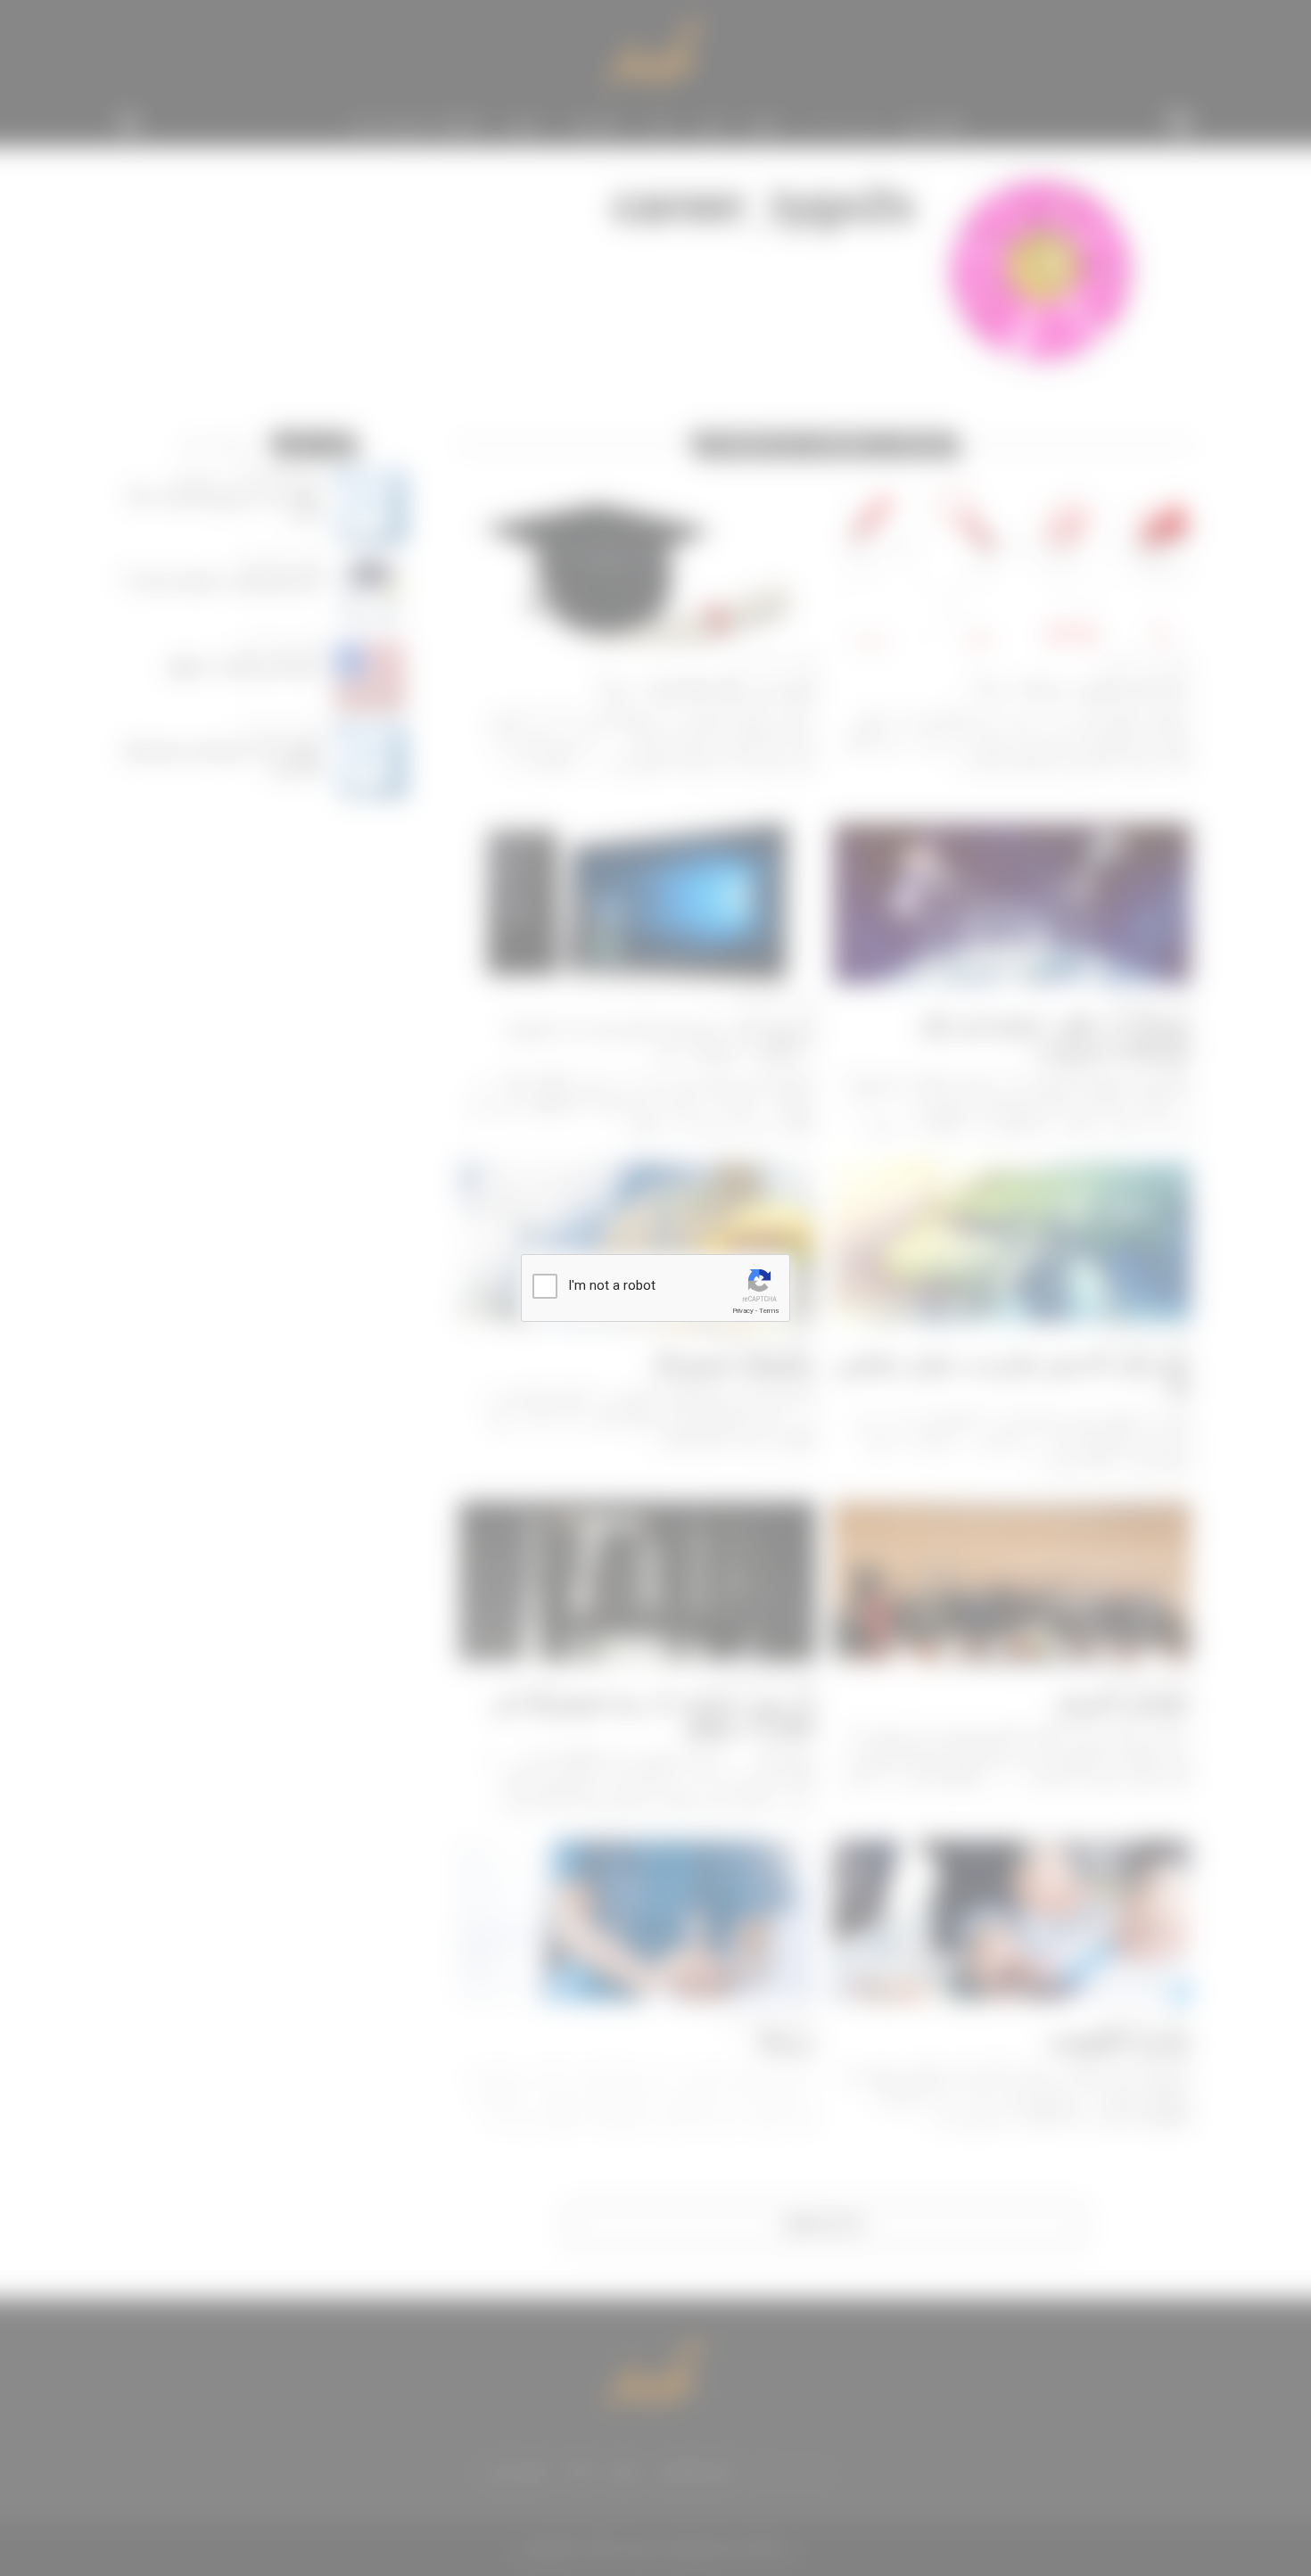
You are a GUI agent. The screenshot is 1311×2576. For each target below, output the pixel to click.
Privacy (743, 1311)
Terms (769, 1311)
